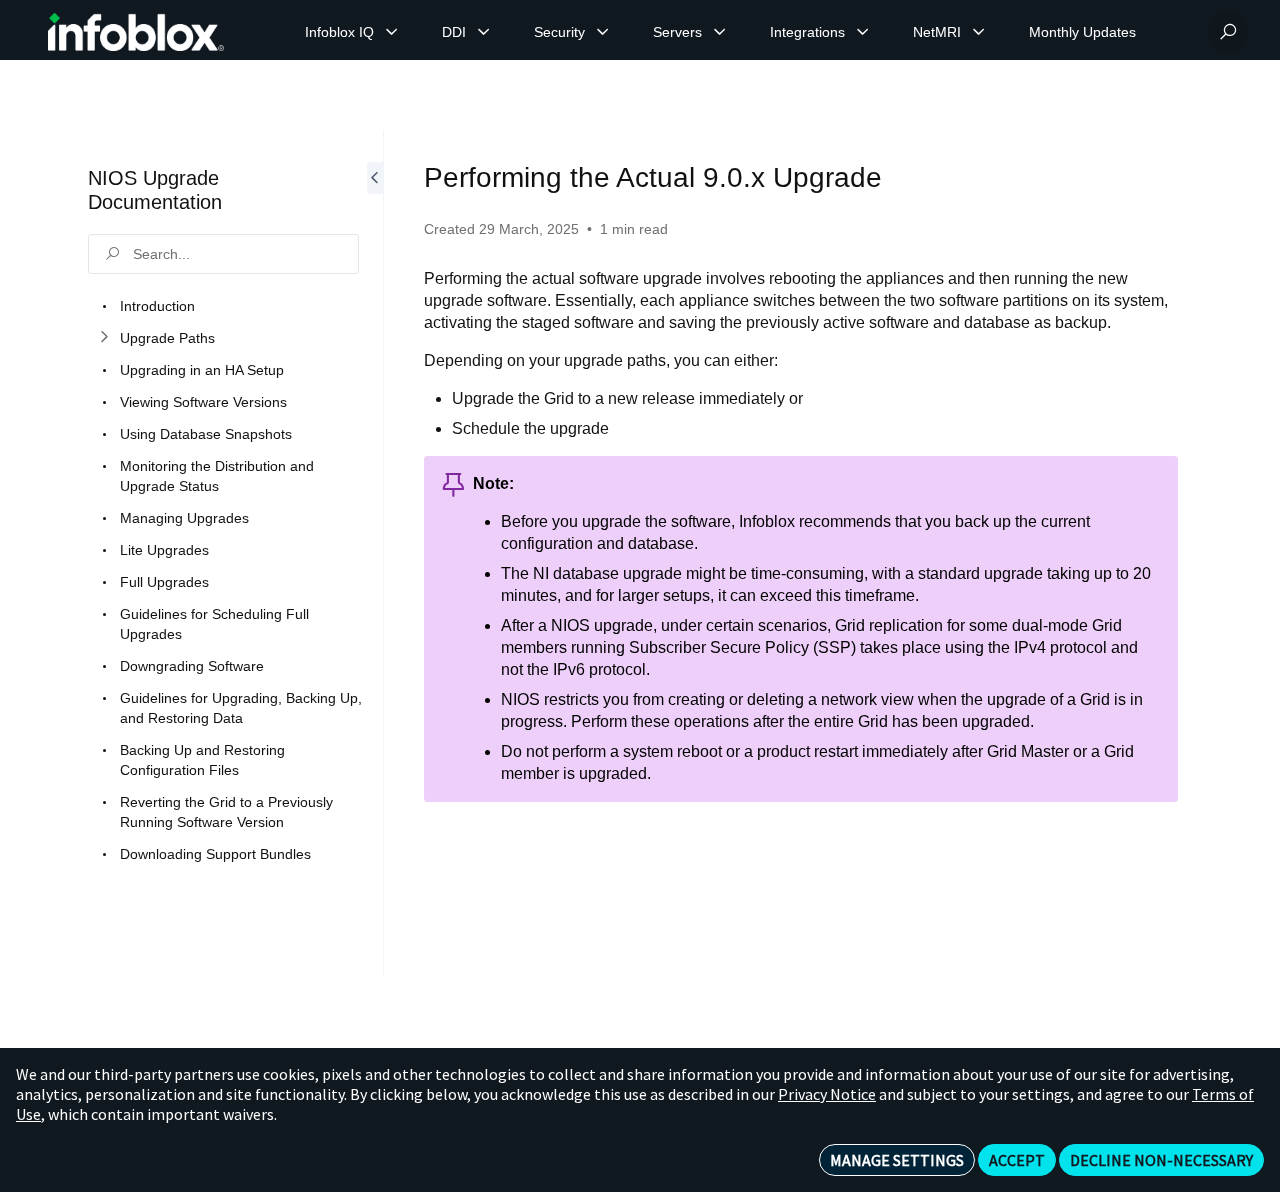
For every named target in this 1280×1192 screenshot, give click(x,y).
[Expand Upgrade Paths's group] (104, 338)
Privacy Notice (827, 1094)
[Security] (603, 32)
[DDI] (484, 32)
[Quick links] (136, 32)
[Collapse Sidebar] (375, 553)
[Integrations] (863, 32)
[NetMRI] (979, 32)
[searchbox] (223, 254)
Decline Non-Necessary (1161, 1160)
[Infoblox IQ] (392, 32)
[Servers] (720, 32)
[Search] (1228, 32)
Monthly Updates (1082, 32)
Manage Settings (897, 1160)
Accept (1017, 1160)
